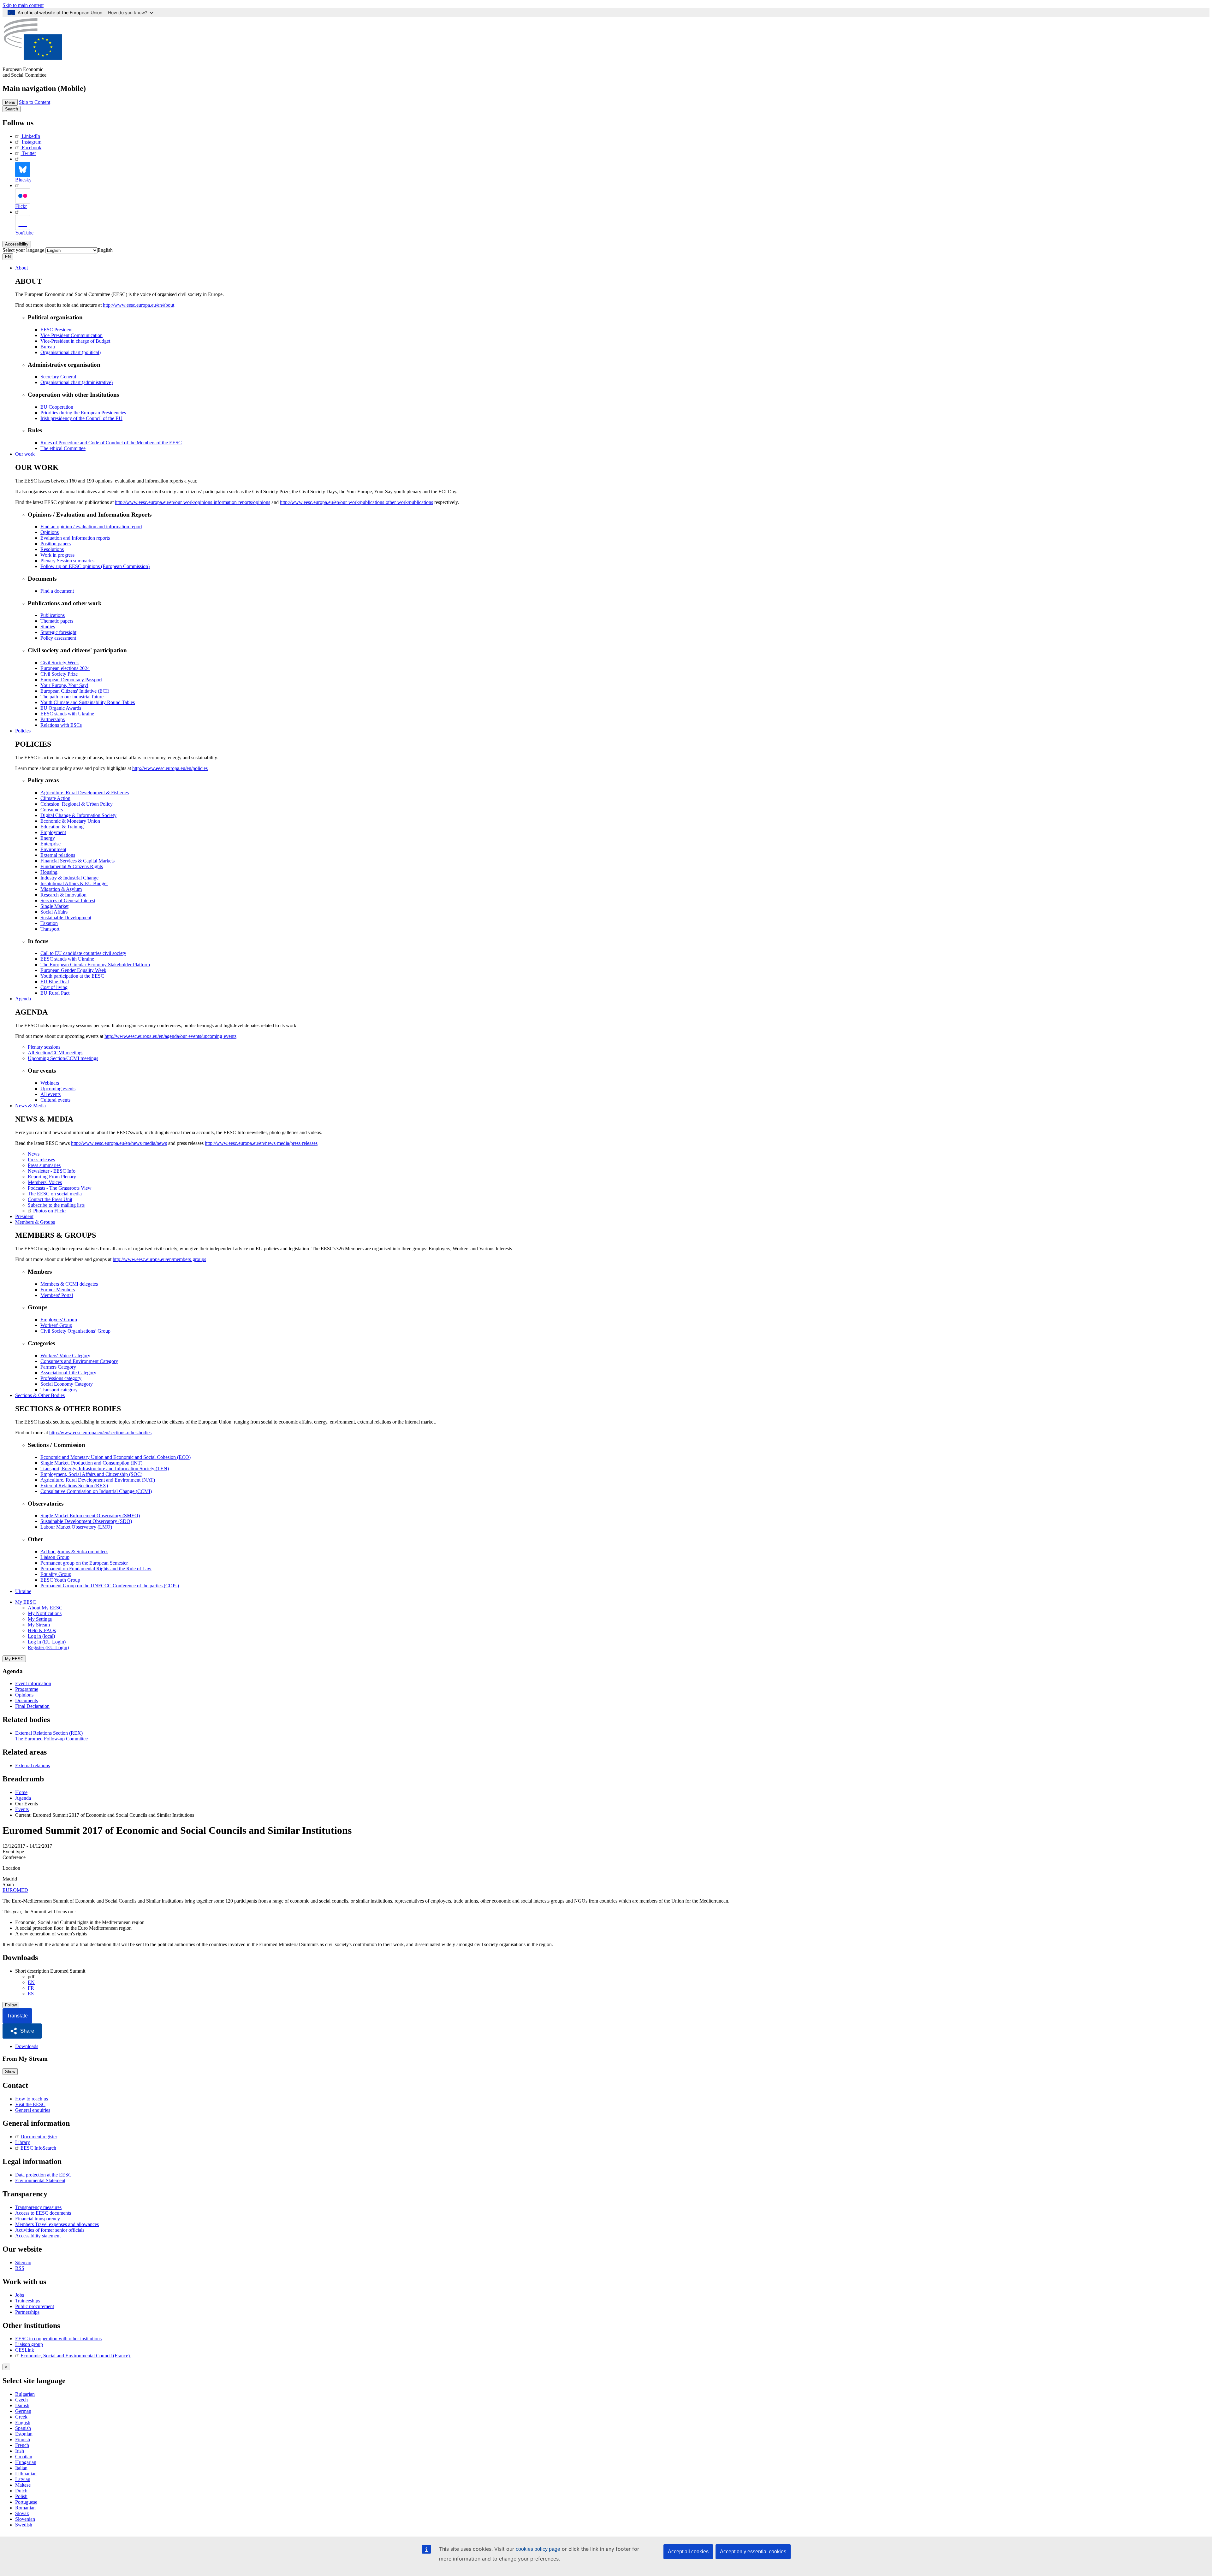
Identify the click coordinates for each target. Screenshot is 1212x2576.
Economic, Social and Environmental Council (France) (76, 2356)
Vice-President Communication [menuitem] (71, 335)
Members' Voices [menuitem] (45, 1182)
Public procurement (35, 2306)
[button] (22, 2031)
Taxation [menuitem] (49, 923)
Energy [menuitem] (48, 838)
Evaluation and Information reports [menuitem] (75, 538)
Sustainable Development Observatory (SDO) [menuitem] (86, 1521)
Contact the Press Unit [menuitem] (50, 1199)
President (24, 1216)
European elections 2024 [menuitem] (65, 668)
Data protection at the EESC (43, 2175)
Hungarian (26, 2462)
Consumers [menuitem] (52, 810)
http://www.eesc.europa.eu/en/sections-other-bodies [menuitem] (100, 1433)
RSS (20, 2268)
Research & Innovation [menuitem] (63, 895)
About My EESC (45, 1608)
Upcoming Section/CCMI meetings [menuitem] (63, 1058)
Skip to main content (23, 5)
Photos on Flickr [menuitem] (50, 1211)
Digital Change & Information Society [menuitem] (78, 815)
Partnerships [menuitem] (53, 719)
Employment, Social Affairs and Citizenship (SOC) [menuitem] (91, 1474)
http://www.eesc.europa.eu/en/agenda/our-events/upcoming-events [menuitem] (170, 1036)
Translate (17, 2016)
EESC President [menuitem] (56, 330)
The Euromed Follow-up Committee (51, 1739)
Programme (27, 1689)
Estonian (24, 2434)
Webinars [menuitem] (50, 1083)
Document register (39, 2137)
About (21, 268)
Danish (22, 2405)
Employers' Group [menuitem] (59, 1320)
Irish (20, 2451)
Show (10, 2072)
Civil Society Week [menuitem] (60, 663)
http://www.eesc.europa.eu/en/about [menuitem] (139, 305)
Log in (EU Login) (47, 1642)
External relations (33, 1765)
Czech (21, 2400)
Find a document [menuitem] (57, 591)
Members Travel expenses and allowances (57, 2224)
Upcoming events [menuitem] (58, 1089)
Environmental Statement (40, 2180)
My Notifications (45, 1613)
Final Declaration (32, 1706)
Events (22, 1809)
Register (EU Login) (48, 1647)
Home (21, 1792)
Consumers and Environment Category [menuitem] (79, 1361)
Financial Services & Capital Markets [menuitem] (77, 861)
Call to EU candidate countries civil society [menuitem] (83, 953)
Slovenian (25, 2519)
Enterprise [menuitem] (50, 844)
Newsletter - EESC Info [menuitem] (52, 1171)
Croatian (24, 2457)
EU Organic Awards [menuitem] (61, 708)
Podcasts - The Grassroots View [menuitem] (60, 1188)
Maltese (23, 2485)
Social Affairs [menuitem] (54, 912)
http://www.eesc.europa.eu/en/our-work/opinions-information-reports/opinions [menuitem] (193, 502)
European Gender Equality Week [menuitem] (73, 970)
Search (12, 109)
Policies (23, 731)
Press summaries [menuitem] (44, 1165)
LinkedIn (31, 136)
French (22, 2445)
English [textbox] (105, 250)
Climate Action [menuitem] (55, 798)
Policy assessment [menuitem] (58, 638)
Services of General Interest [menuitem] (68, 900)
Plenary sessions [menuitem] (44, 1047)
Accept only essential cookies (753, 2552)
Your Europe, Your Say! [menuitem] (64, 685)
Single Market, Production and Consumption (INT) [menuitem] (91, 1463)
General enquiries (33, 2110)
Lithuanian (26, 2474)
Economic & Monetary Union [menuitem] (70, 821)
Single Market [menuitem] (54, 906)
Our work (25, 454)
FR (31, 1988)
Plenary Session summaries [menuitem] (67, 561)
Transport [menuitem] (50, 929)
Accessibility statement (38, 2236)
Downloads (27, 2046)
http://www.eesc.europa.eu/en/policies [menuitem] (170, 768)
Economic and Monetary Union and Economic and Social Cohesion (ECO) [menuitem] (116, 1457)
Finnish (23, 2440)
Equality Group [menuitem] (56, 1574)
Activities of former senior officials (50, 2230)
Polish (21, 2496)
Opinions (24, 1695)
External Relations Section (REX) (49, 1733)
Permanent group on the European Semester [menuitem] (84, 1563)
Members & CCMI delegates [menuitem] (69, 1284)
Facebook (32, 148)
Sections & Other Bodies (40, 1395)
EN (31, 1982)
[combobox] (105, 250)
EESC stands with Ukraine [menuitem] (67, 714)
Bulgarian (25, 2394)
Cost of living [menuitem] (54, 987)
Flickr (21, 206)
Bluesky (23, 180)
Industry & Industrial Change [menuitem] (69, 878)
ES (31, 1994)
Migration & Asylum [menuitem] (61, 889)
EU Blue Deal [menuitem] (55, 982)
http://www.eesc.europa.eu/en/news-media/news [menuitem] (119, 1143)
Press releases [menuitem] (41, 1160)
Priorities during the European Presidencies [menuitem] (83, 413)
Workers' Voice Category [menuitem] (65, 1356)
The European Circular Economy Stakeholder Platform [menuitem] (95, 965)
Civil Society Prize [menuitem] (59, 674)
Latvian (23, 2479)
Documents (27, 1700)
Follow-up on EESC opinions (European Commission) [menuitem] (95, 566)
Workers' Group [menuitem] (56, 1325)
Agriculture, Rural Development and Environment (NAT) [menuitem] (98, 1480)
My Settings (40, 1619)
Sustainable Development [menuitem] (66, 918)
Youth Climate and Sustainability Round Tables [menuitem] (88, 702)
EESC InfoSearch (38, 2148)
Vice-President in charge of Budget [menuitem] (75, 341)
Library (23, 2142)
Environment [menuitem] (53, 849)
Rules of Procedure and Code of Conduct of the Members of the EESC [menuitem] (111, 443)
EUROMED (15, 1890)
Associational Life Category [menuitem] (68, 1373)
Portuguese (26, 2502)
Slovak (22, 2513)
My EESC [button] (26, 1602)
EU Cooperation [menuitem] (57, 407)
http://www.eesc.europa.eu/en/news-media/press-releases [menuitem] (261, 1143)
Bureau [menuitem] (48, 347)
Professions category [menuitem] (61, 1378)
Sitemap (23, 2262)
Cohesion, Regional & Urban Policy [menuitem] (77, 804)
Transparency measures (38, 2207)
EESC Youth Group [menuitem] (60, 1580)
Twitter (29, 153)
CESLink (25, 2350)
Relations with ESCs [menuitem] (61, 725)
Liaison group (29, 2344)
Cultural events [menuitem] (55, 1100)
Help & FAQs (42, 1630)
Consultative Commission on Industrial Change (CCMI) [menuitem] (96, 1491)
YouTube (24, 233)
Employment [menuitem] (53, 832)
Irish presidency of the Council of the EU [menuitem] (81, 418)
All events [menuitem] (50, 1094)
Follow (11, 2005)
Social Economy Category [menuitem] (67, 1384)
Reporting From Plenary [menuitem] (52, 1177)
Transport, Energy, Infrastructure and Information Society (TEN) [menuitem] (105, 1469)
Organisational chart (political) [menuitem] (71, 352)
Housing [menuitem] (49, 872)
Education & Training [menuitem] (62, 827)
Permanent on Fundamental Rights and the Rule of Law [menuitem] (96, 1569)
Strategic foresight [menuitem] (58, 632)
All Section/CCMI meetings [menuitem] (56, 1053)
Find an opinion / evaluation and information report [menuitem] (91, 527)
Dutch (21, 2491)
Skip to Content (35, 102)
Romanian (25, 2508)
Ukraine (23, 1591)
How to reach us (32, 2099)
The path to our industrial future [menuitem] (72, 697)
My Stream (39, 1625)
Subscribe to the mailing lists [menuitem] (56, 1205)
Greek (21, 2417)
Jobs (20, 2295)
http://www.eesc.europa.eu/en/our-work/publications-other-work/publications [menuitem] (356, 502)
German (23, 2411)
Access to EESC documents (43, 2213)
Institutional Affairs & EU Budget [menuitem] (74, 883)
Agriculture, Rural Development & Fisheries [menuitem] (85, 793)
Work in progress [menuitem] (57, 555)
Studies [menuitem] (48, 627)
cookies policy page (538, 2549)
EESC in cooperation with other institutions (58, 2339)
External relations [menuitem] (58, 855)
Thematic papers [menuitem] (57, 621)
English (23, 2422)
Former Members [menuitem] (58, 1290)
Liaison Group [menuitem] (55, 1557)
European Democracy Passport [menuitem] (71, 680)
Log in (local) (41, 1636)
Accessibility (17, 244)
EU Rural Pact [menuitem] (55, 993)
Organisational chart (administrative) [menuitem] (77, 382)
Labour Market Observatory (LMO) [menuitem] (76, 1527)
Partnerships (27, 2312)
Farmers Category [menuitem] (58, 1367)
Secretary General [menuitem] (58, 377)
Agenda (23, 999)
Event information (33, 1683)
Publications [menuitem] (53, 615)
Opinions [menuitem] (50, 532)
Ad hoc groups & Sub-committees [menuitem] (74, 1552)
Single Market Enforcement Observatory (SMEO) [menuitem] (90, 1516)
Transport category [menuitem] (59, 1390)
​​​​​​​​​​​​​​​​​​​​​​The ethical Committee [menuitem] (63, 448)
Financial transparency (38, 2219)
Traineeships (28, 2301)
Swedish (24, 2525)
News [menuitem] (34, 1154)
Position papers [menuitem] (56, 544)
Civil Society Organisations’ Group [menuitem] (75, 1331)
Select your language (23, 250)
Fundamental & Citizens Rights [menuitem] (72, 866)
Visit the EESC (30, 2104)
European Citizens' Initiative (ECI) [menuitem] (75, 691)
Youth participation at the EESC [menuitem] (72, 976)
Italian (21, 2468)
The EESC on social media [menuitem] (55, 1194)
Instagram (32, 142)
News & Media (30, 1106)
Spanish (23, 2428)
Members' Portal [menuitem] (57, 1295)
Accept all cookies (688, 2552)
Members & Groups (35, 1222)
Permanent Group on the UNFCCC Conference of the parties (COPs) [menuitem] (110, 1586)
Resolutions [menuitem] (52, 549)
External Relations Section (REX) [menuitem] (74, 1486)
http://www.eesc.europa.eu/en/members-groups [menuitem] (159, 1259)
